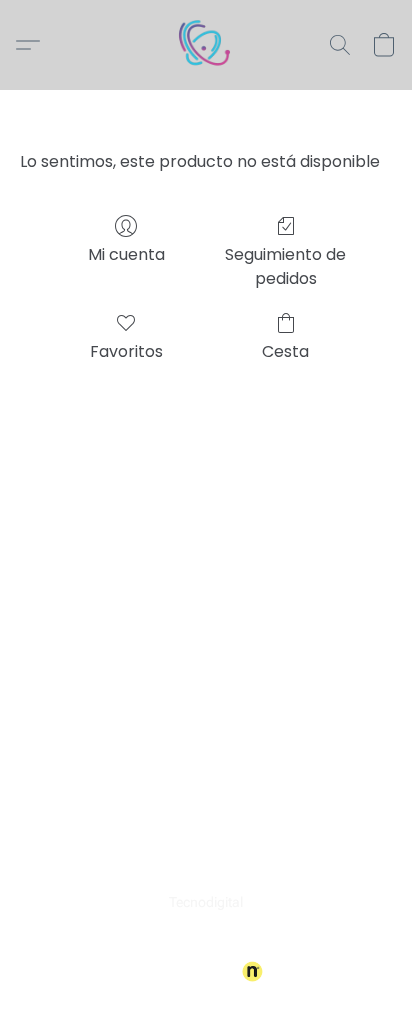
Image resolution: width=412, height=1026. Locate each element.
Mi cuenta (126, 254)
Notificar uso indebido (206, 938)
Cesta (285, 351)
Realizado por (192, 972)
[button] (206, 45)
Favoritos (126, 351)
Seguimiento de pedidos (285, 266)
